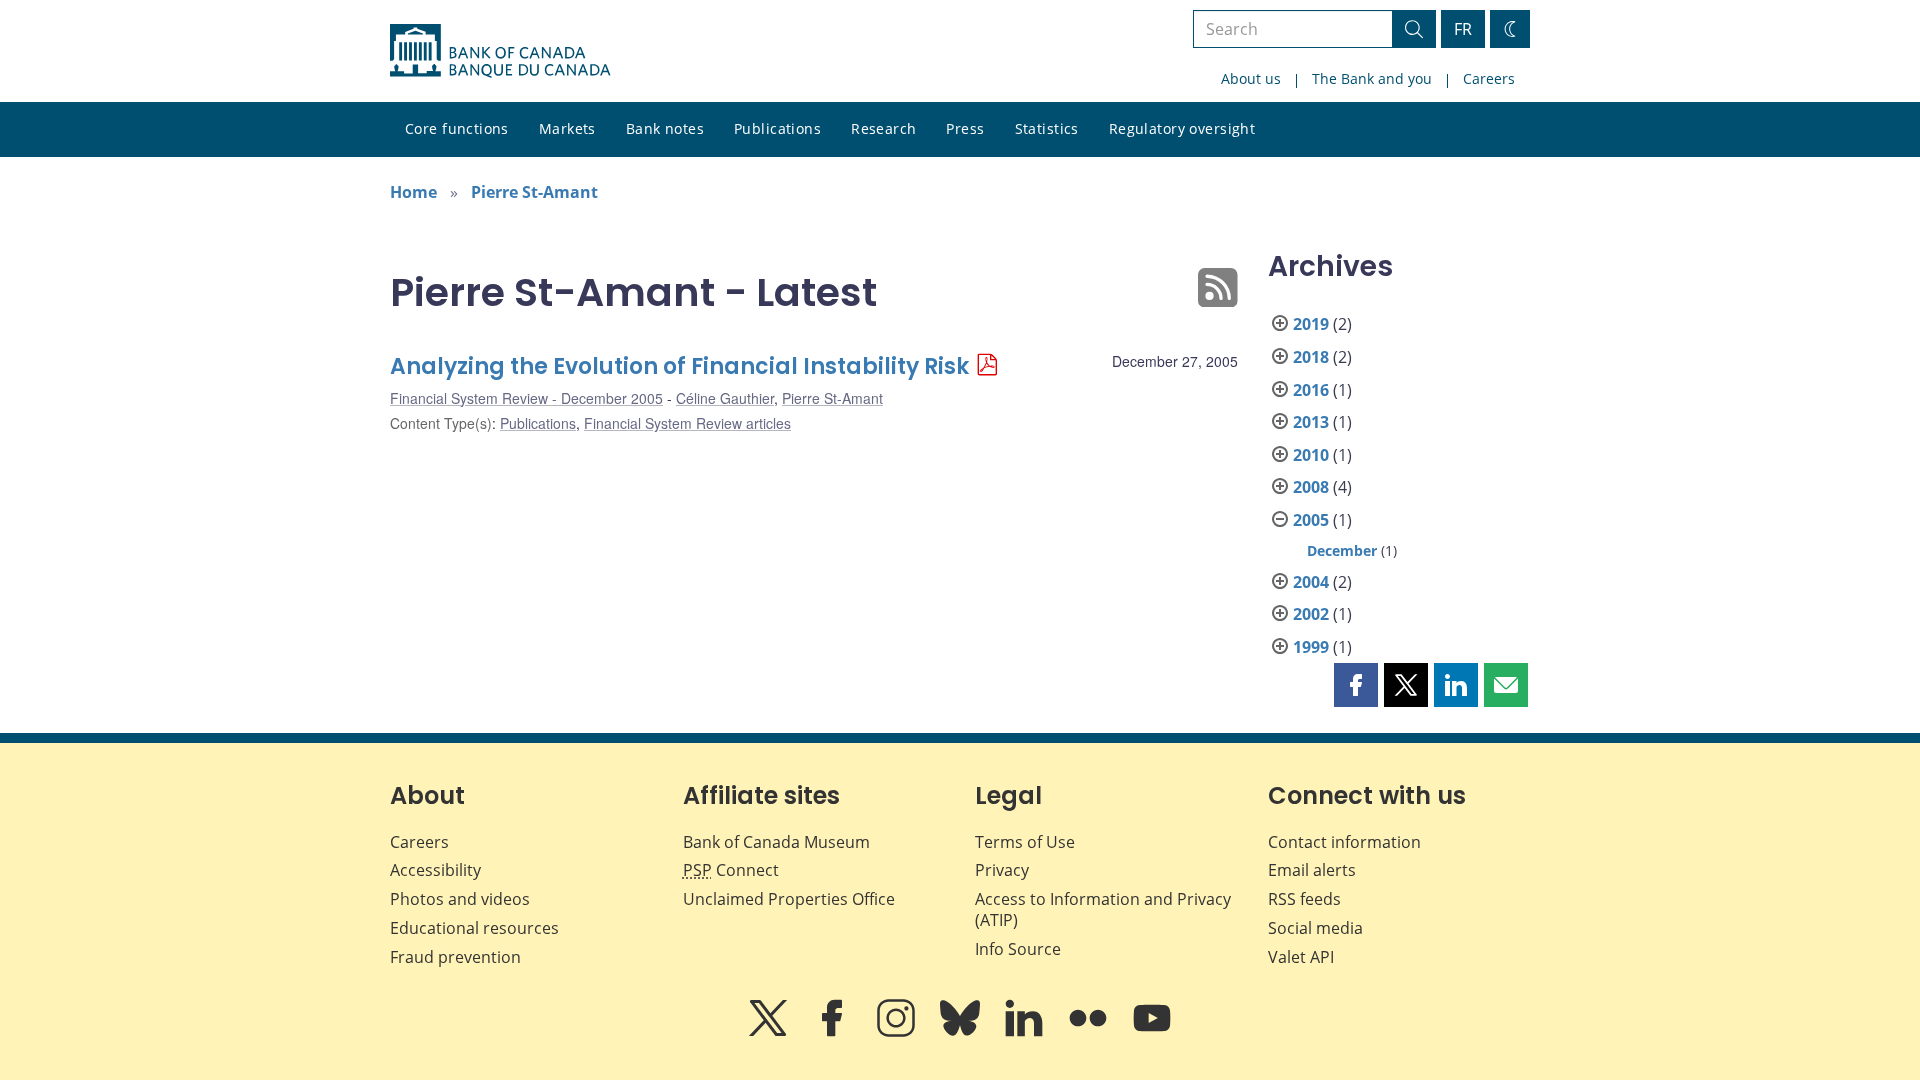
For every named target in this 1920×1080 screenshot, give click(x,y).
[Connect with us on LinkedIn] (1026, 1032)
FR (1463, 29)
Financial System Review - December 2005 (526, 398)
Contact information (1344, 842)
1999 (1311, 647)
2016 (1311, 390)
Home (413, 192)
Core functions (457, 128)
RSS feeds (1304, 899)
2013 (1311, 422)
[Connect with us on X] (770, 1032)
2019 (1311, 324)
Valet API (1301, 957)
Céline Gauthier (725, 398)
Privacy (1002, 870)
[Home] (500, 51)
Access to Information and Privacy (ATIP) (1103, 909)
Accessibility (435, 870)
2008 (1311, 487)
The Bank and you (1372, 78)
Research (883, 128)
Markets (567, 128)
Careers (1489, 78)
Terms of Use (1025, 842)
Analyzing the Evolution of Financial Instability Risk (679, 366)
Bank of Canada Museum (776, 842)
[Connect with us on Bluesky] (962, 1032)
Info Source (1018, 949)
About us (1251, 78)
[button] (1356, 685)
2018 (1311, 357)
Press (965, 128)
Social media (1315, 928)
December (1342, 550)
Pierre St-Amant (534, 192)
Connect (731, 870)
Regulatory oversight (1182, 128)
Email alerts (1312, 870)
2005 (1311, 520)
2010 (1311, 455)
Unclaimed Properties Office (789, 899)
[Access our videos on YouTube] (1152, 1032)
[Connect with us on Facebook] (834, 1032)
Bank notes (665, 128)
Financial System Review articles (687, 423)
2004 (1311, 582)
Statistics (1047, 128)
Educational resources (474, 928)
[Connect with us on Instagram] (898, 1032)
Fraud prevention (455, 957)
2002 (1311, 614)
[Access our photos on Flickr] (1090, 1032)
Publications (777, 128)
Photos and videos (460, 899)
